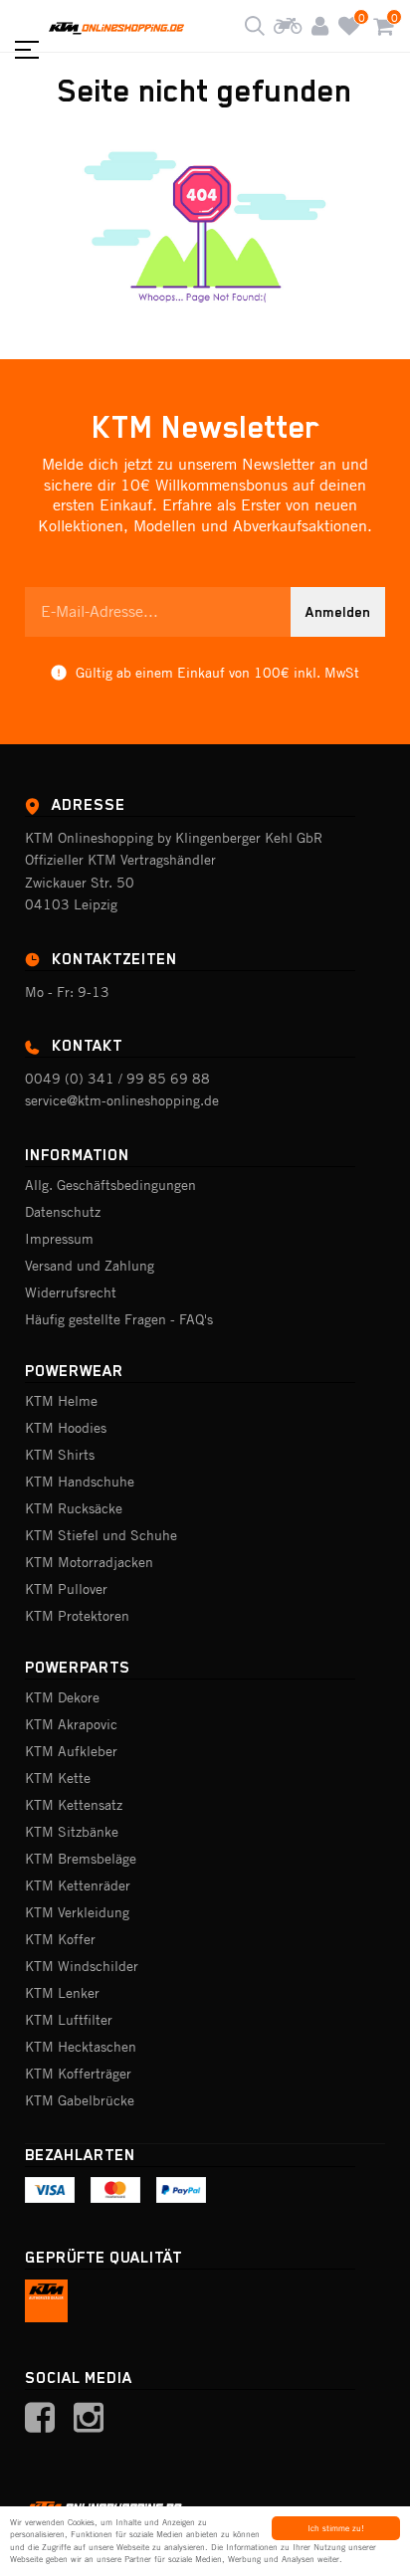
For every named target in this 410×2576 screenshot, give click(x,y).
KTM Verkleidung (77, 1912)
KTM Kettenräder (78, 1885)
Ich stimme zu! (336, 2528)
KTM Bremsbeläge (81, 1859)
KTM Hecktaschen (81, 2047)
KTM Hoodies (66, 1428)
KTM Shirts (60, 1455)
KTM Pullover (66, 1589)
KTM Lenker (62, 1993)
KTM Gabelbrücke (80, 2100)
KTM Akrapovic (71, 1724)
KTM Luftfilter (69, 2020)
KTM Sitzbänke (72, 1832)
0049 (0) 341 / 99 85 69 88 (117, 1079)
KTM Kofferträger (78, 2074)
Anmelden (338, 612)
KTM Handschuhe (80, 1482)
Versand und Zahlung (90, 1266)
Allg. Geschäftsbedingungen (110, 1185)
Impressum (59, 1239)
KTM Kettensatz (74, 1805)
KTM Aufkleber (71, 1751)
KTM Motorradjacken (89, 1562)
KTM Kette (58, 1778)
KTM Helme (61, 1401)
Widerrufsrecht (71, 1292)
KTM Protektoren (77, 1616)
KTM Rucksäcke (74, 1508)
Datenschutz (63, 1212)
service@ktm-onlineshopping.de (122, 1100)
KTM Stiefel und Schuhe (101, 1535)
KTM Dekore (62, 1697)
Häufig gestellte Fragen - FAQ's (119, 1319)
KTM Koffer (60, 1939)
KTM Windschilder (82, 1966)
